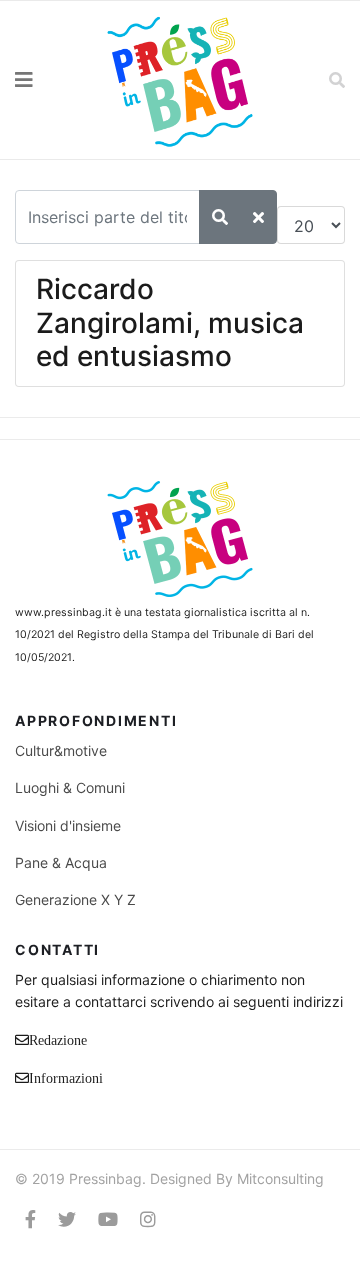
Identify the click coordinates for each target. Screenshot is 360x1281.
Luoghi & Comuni (70, 787)
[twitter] (67, 1219)
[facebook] (30, 1219)
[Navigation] (45, 80)
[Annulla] (258, 217)
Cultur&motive (61, 750)
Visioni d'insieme (68, 825)
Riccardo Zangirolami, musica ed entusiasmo (170, 322)
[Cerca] (220, 217)
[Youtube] (108, 1219)
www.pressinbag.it (63, 612)
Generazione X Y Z (75, 899)
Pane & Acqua (61, 862)
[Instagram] (148, 1219)
